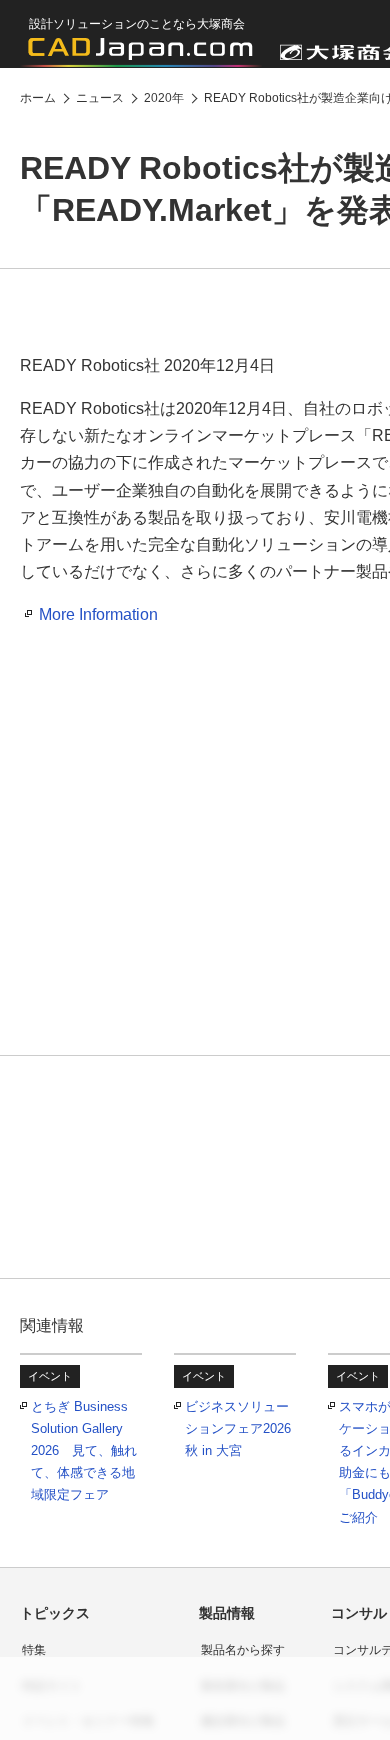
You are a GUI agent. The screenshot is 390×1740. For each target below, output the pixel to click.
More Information (98, 614)
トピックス (55, 1613)
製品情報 (227, 1613)
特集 (34, 1650)
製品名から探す (243, 1650)
